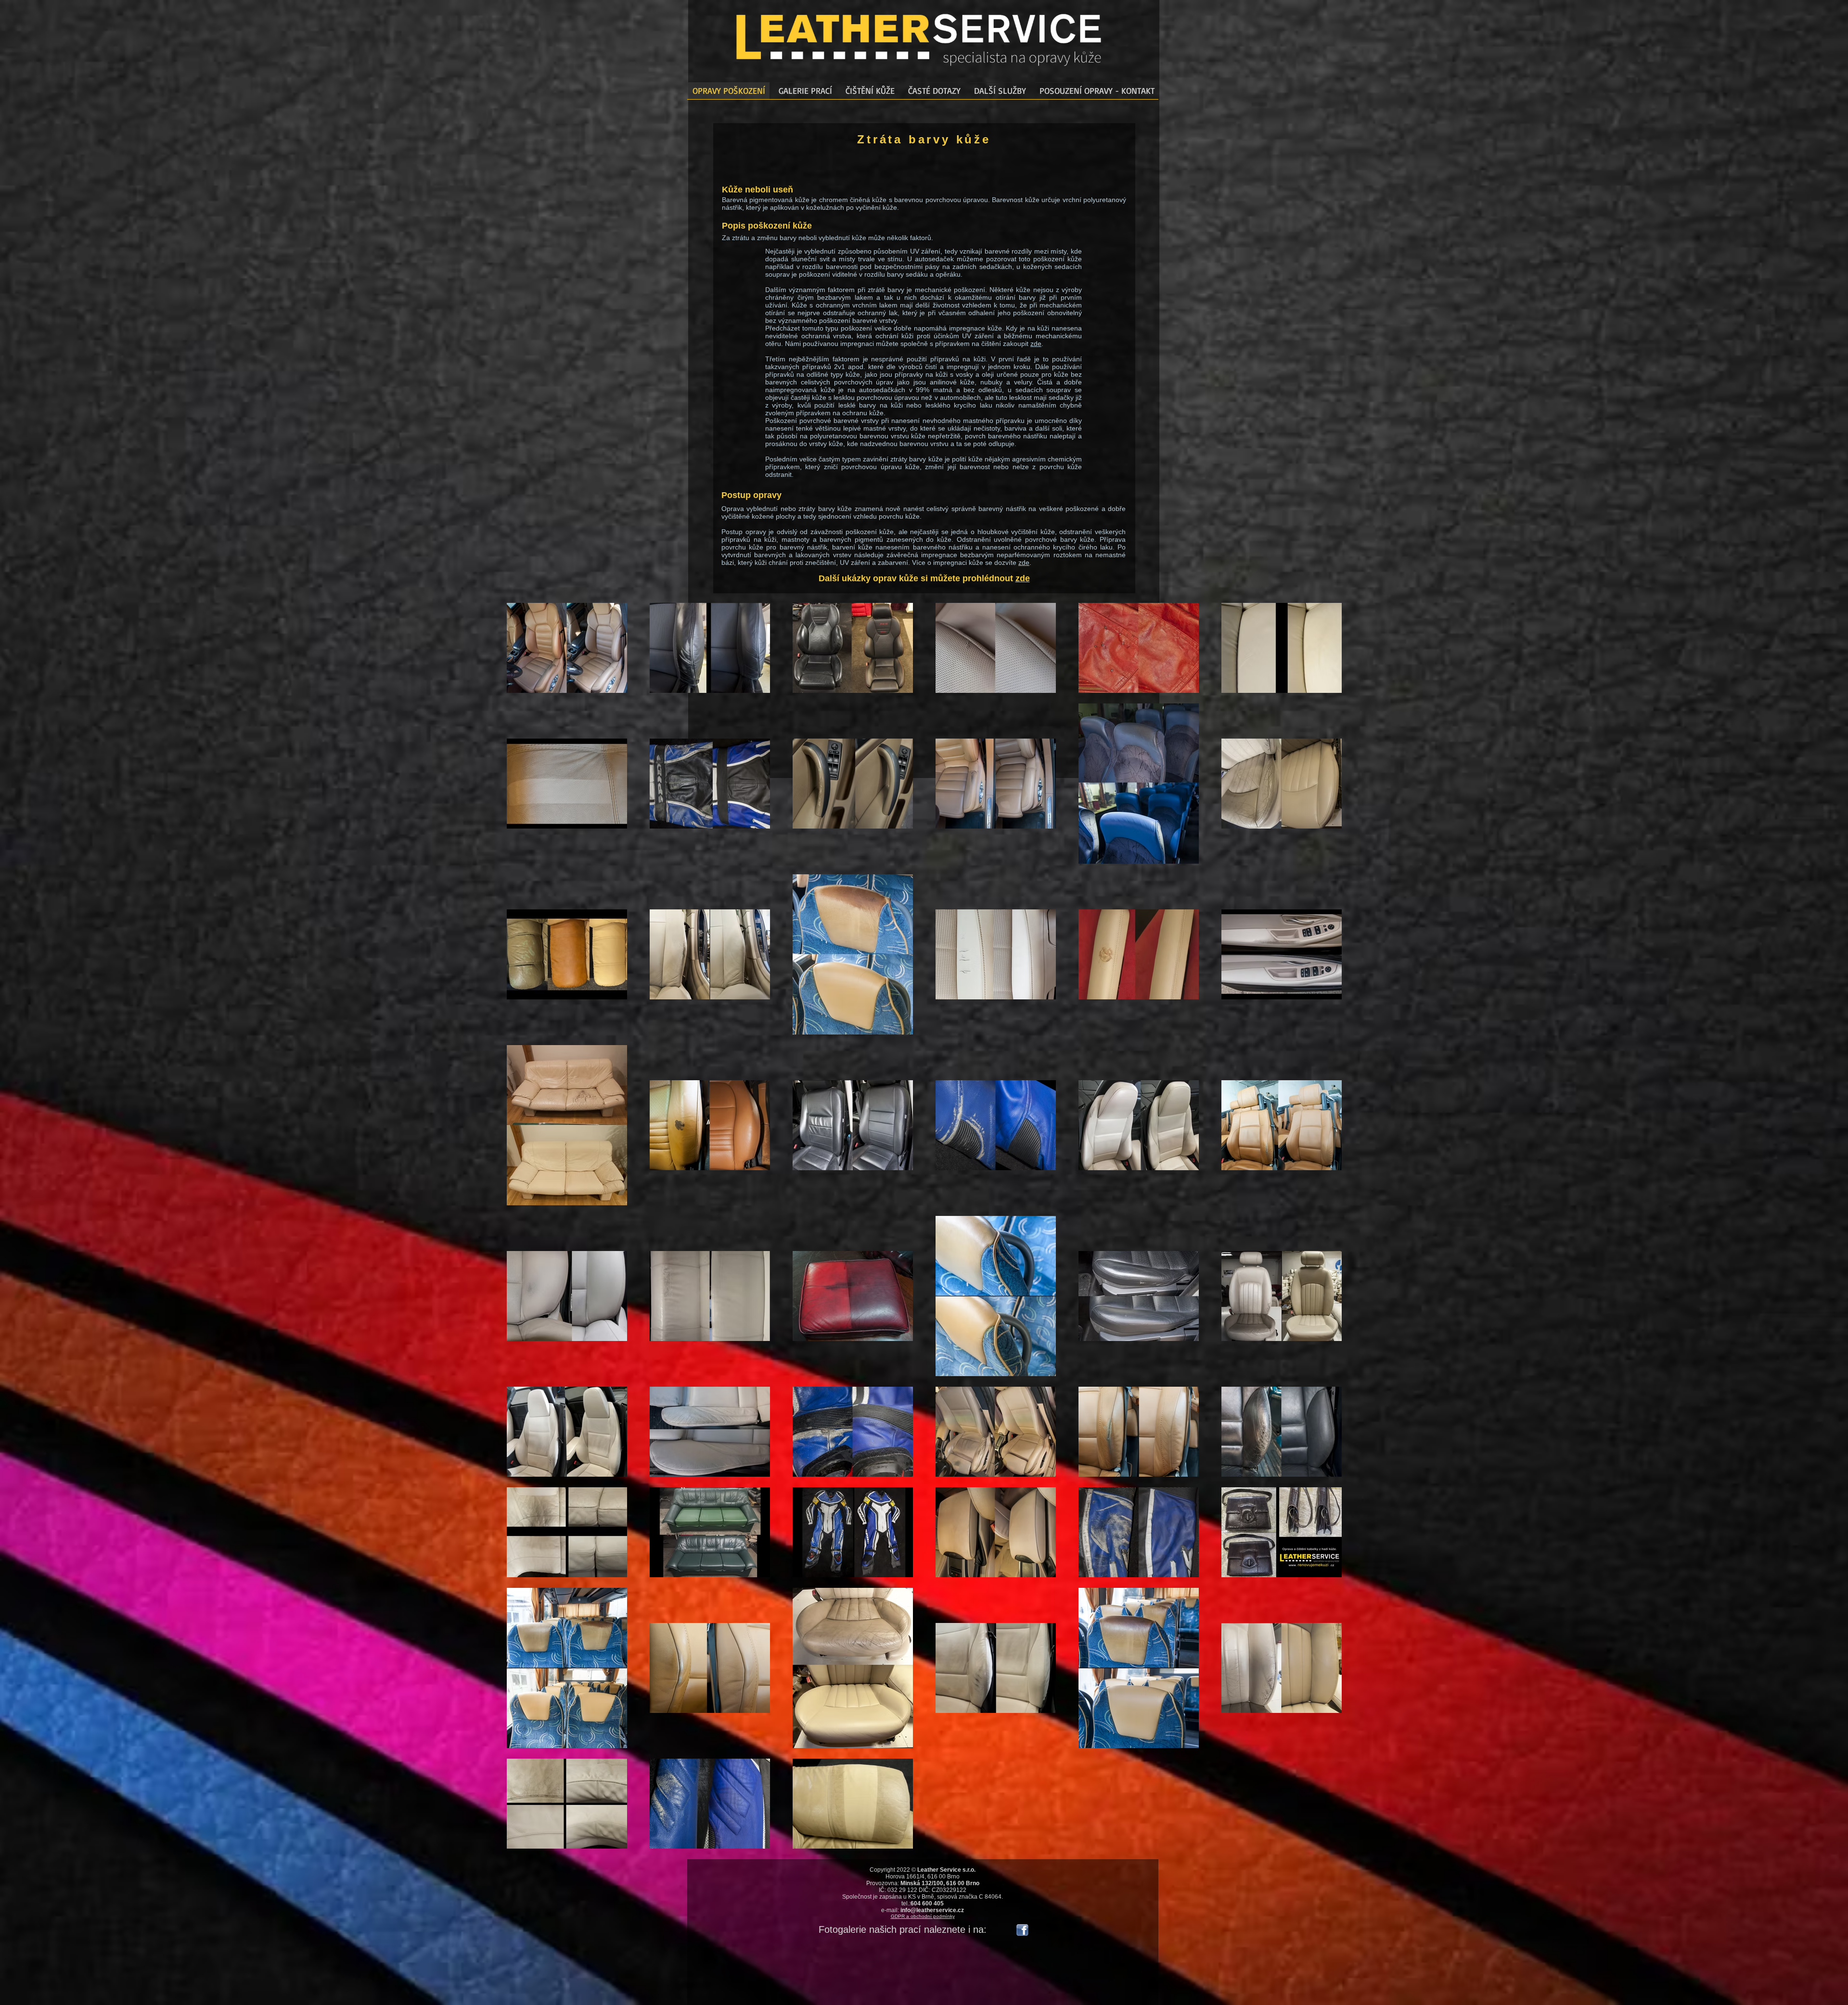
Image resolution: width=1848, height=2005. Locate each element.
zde (1036, 344)
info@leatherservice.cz (932, 1910)
